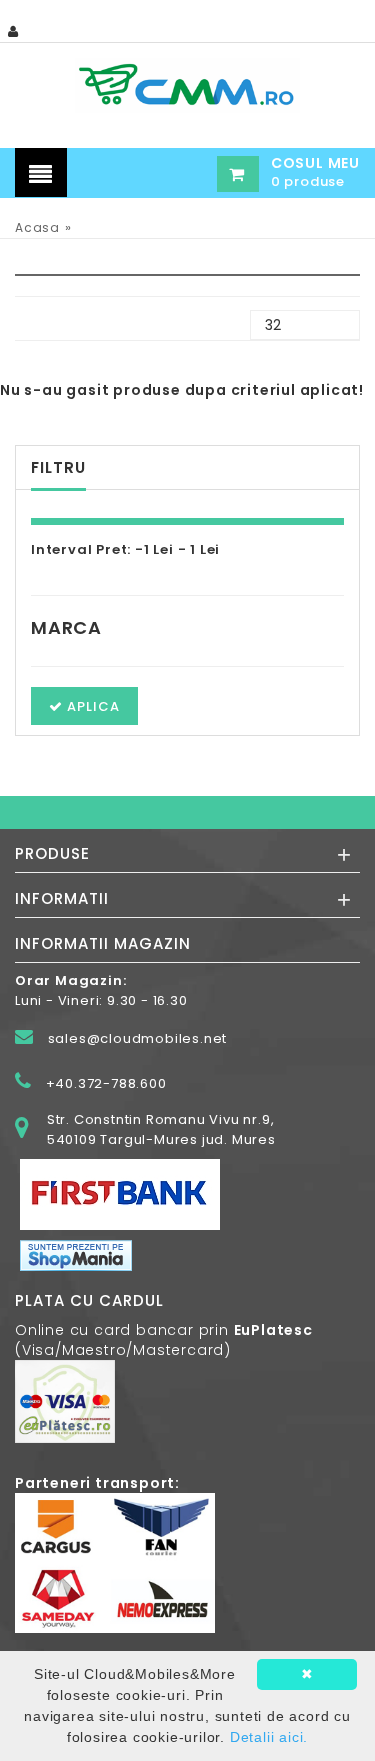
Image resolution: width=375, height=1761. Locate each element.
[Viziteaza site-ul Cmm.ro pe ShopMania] (76, 1254)
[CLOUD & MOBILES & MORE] (187, 84)
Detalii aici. (269, 1737)
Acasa (37, 227)
